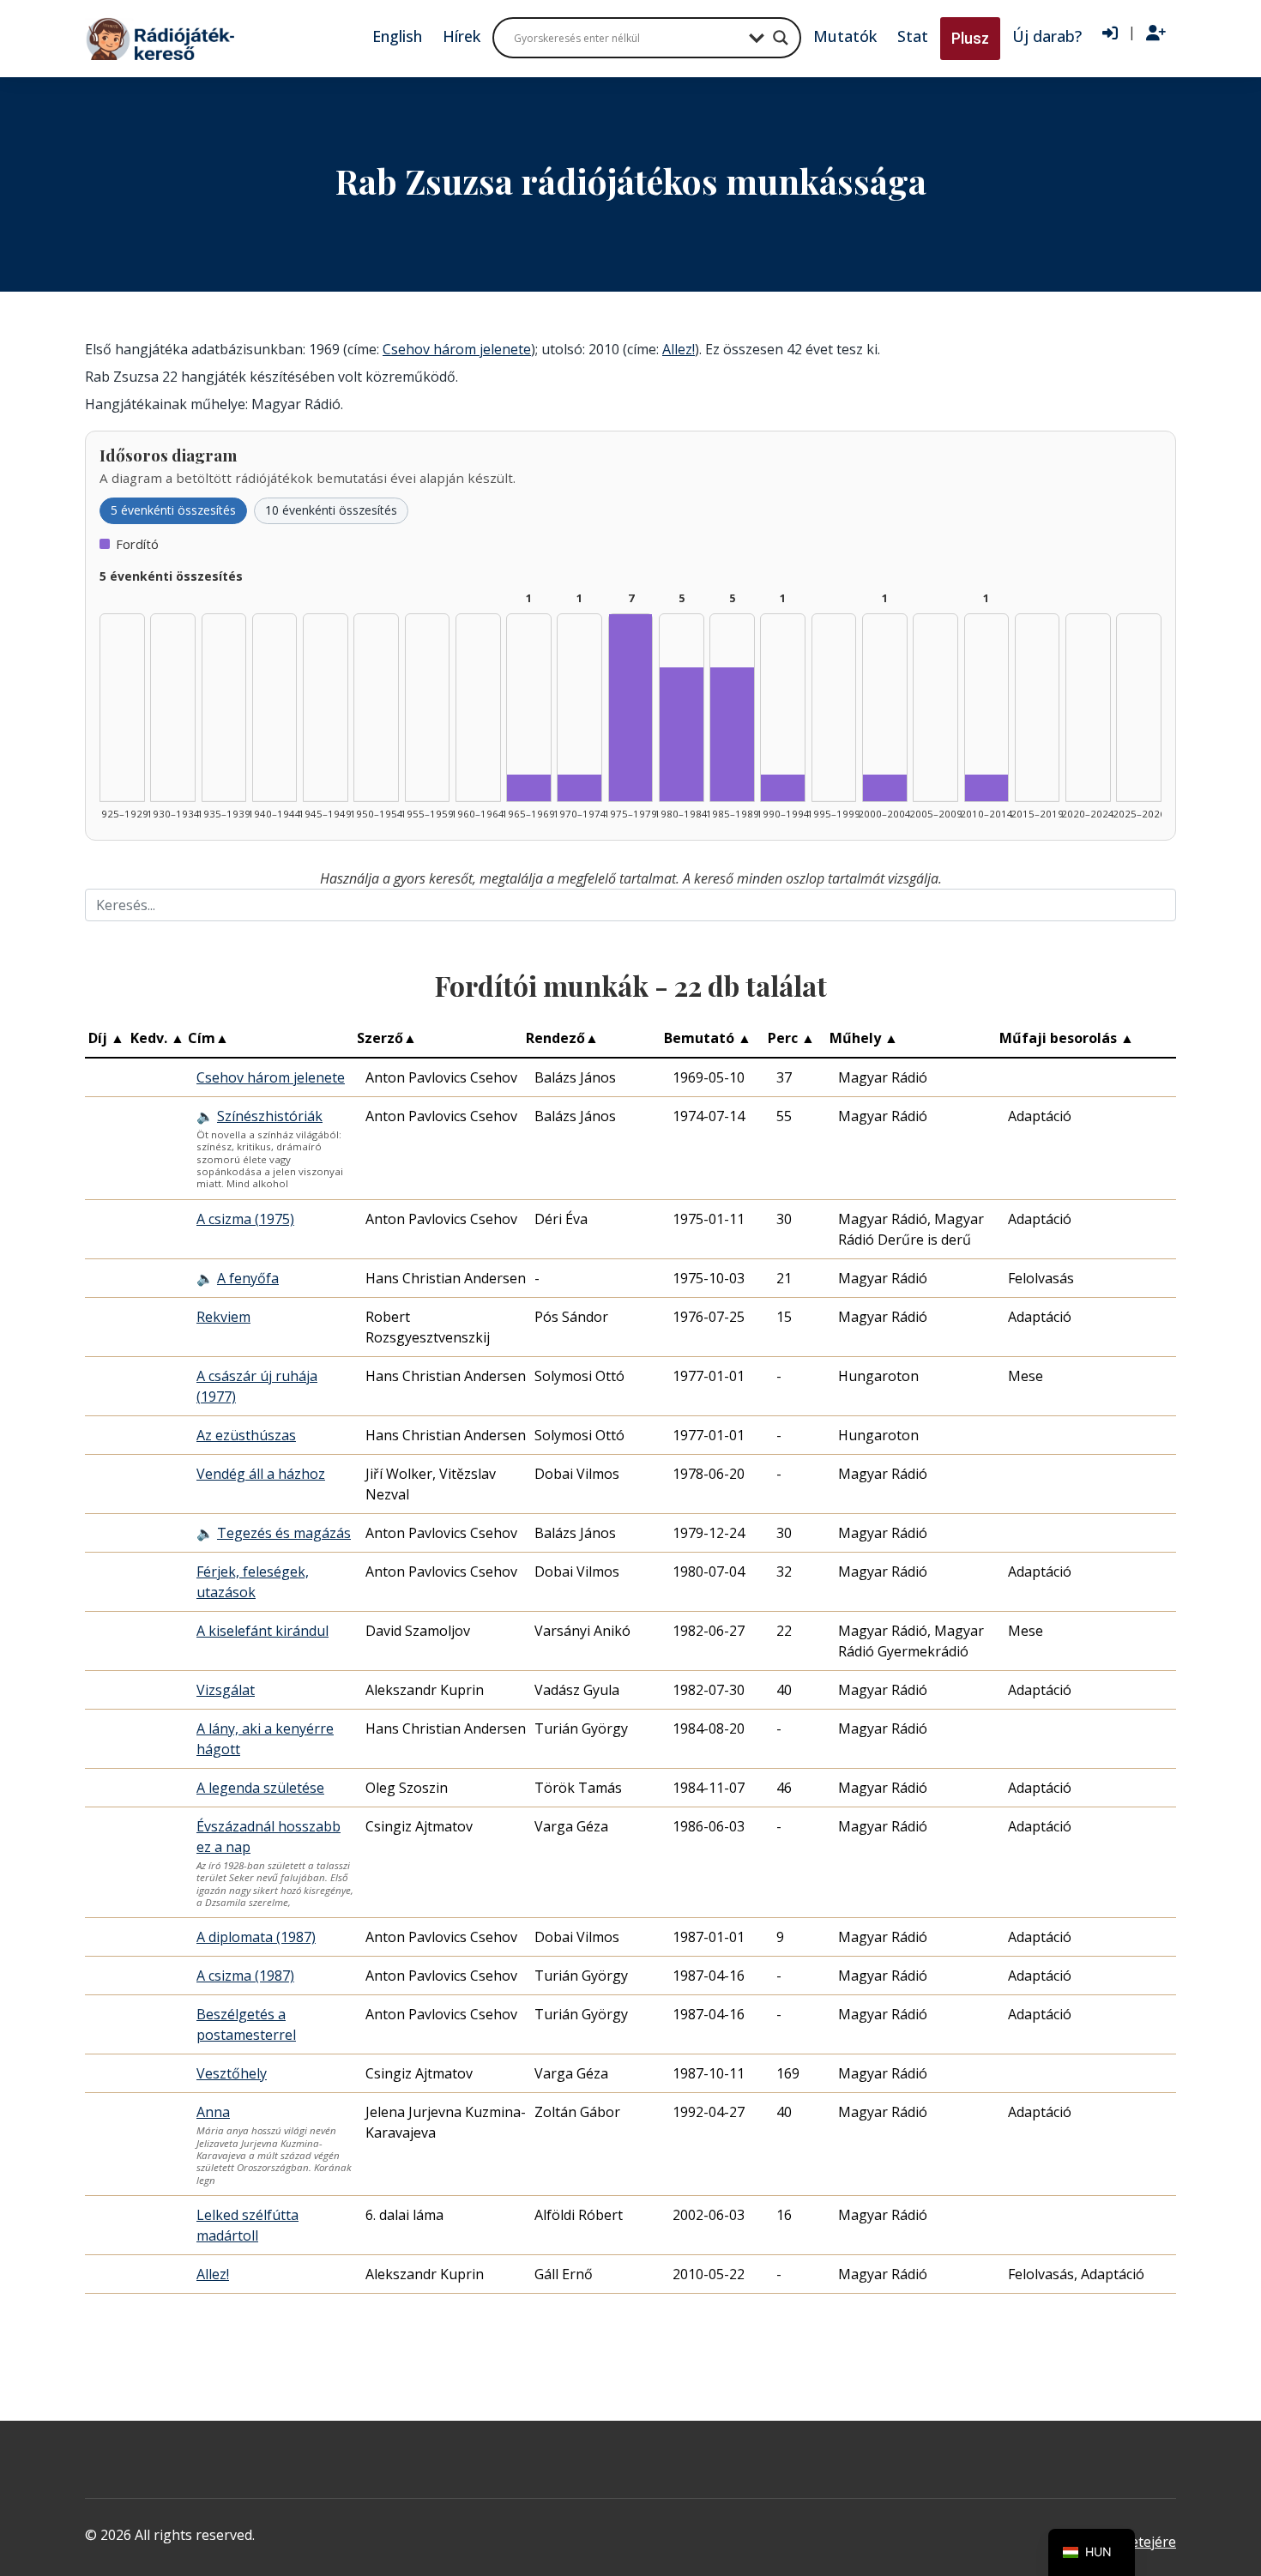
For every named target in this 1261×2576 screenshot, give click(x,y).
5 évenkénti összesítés (173, 510)
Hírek (462, 36)
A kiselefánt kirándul (262, 1631)
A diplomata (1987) (256, 1937)
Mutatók (845, 36)
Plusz (970, 38)
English (397, 36)
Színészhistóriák (270, 1116)
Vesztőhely (232, 2073)
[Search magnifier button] (781, 38)
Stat (913, 36)
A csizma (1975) (245, 1219)
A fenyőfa (248, 1278)
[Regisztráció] (1156, 33)
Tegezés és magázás (284, 1533)
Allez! (679, 349)
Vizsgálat (226, 1690)
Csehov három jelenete (457, 349)
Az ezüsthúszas (246, 1435)
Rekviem (223, 1317)
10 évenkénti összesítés (331, 510)
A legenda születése (260, 1788)
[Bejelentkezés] (1110, 33)
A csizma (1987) (245, 1976)
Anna (213, 2112)
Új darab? (1047, 36)
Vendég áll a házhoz (261, 1474)
